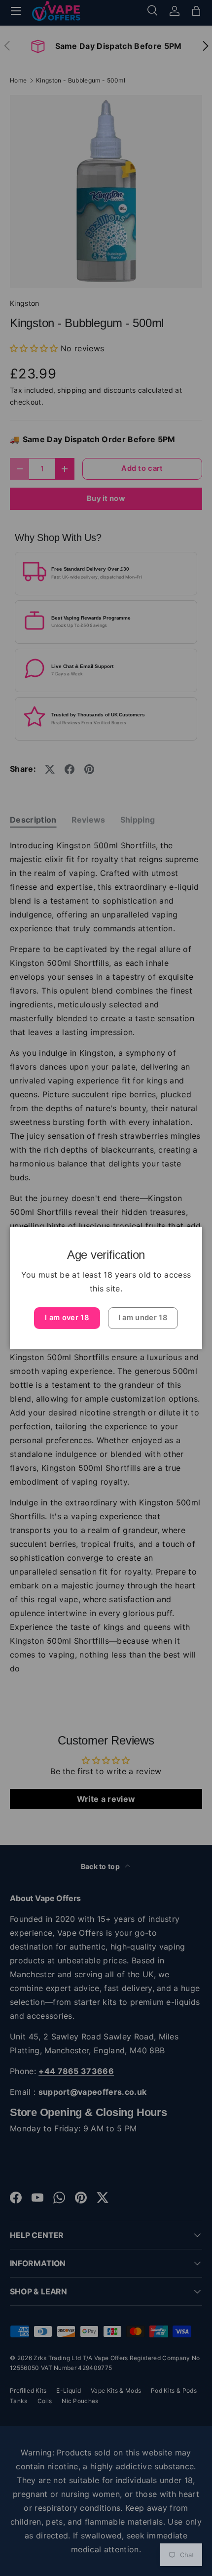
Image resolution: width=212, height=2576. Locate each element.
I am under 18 (143, 1318)
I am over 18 (67, 1318)
